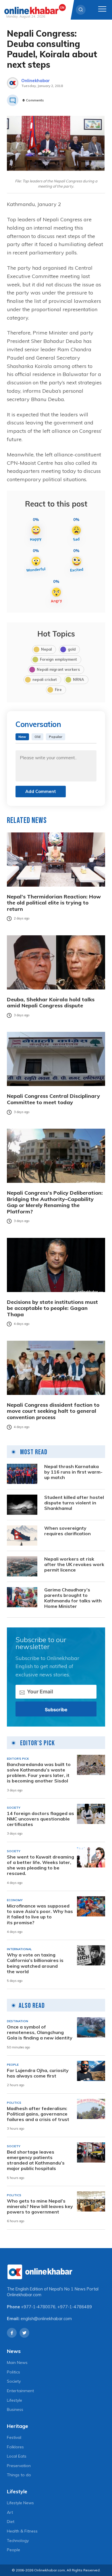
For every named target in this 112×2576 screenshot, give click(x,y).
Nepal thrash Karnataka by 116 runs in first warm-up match (73, 1472)
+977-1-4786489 (75, 2307)
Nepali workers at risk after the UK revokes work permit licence (74, 1564)
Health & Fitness (22, 2531)
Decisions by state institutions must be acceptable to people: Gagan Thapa (52, 1308)
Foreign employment (58, 659)
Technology (18, 2541)
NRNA (79, 679)
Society (14, 2381)
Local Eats (17, 2456)
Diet (11, 2522)
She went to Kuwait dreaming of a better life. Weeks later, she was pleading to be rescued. (40, 1865)
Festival (14, 2437)
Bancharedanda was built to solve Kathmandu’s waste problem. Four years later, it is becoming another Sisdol (39, 1773)
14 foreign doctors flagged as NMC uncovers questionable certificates (40, 1819)
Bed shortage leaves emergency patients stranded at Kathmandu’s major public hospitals (36, 2160)
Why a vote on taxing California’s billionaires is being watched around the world (35, 1963)
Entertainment (20, 2391)
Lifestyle (15, 2400)
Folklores (15, 2447)
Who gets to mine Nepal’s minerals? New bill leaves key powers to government (40, 2206)
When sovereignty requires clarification (67, 1531)
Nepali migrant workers (58, 669)
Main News (17, 2362)
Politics (13, 2372)
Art (10, 2512)
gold (72, 649)
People (13, 2550)
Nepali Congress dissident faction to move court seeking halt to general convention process (53, 1411)
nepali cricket (45, 679)
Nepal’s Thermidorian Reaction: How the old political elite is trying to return (54, 903)
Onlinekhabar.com (24, 2295)
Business (15, 2409)
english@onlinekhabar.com (46, 2319)
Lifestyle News (20, 2503)
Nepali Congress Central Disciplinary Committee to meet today (53, 1099)
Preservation (19, 2466)
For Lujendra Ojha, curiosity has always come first (38, 2073)
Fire (58, 690)
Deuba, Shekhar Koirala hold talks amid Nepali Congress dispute (51, 1003)
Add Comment (41, 791)
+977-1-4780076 (38, 2307)
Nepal (46, 649)
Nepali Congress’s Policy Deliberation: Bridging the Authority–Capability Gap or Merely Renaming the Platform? (55, 1202)
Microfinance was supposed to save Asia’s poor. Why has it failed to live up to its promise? (40, 1914)
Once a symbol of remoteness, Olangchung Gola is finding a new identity (40, 2032)
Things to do (19, 2475)
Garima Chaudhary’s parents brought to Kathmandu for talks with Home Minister (73, 1598)
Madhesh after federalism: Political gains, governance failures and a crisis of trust (38, 2114)
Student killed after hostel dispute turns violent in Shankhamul (74, 1503)
